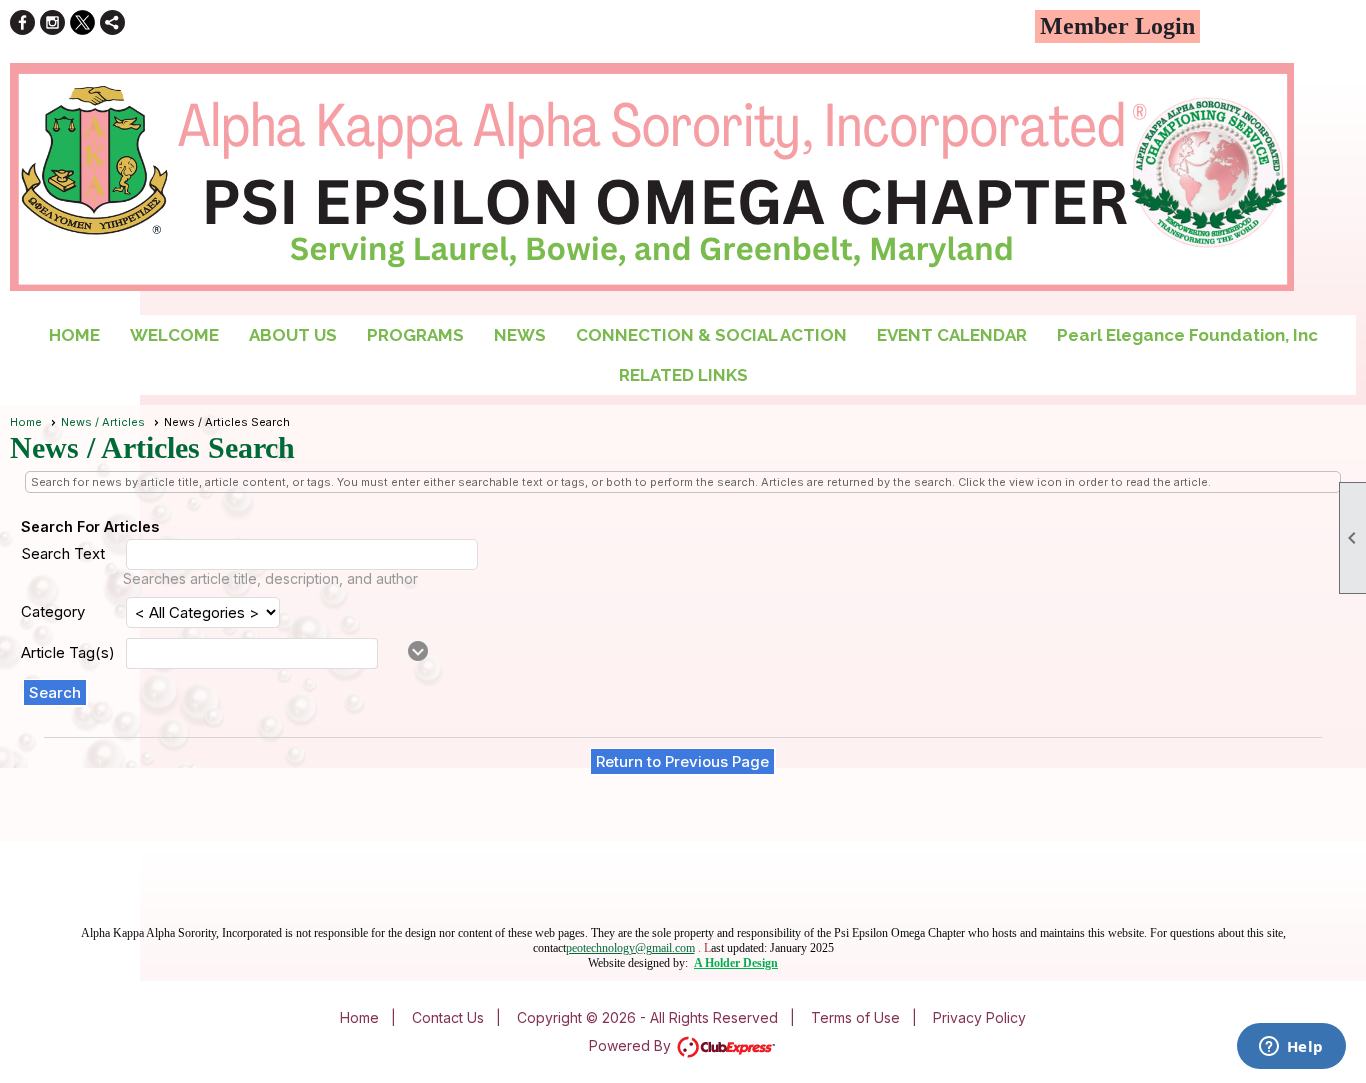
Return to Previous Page (682, 761)
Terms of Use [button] (855, 1017)
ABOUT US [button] (293, 335)
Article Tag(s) (68, 652)
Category (53, 611)
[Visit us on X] (82, 22)
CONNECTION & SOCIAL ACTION (711, 335)
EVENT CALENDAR (952, 335)
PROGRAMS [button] (415, 335)
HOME (74, 335)
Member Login (1117, 26)
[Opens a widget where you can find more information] (1291, 1048)
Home (26, 422)
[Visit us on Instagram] (52, 22)
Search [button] (55, 692)
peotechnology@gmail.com (630, 948)
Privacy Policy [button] (979, 1017)
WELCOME (174, 335)
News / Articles (103, 422)
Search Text (63, 553)
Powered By (632, 1045)
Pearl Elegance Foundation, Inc (1187, 335)
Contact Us (448, 1017)
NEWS (520, 335)
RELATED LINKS (683, 375)
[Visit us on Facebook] (22, 22)
